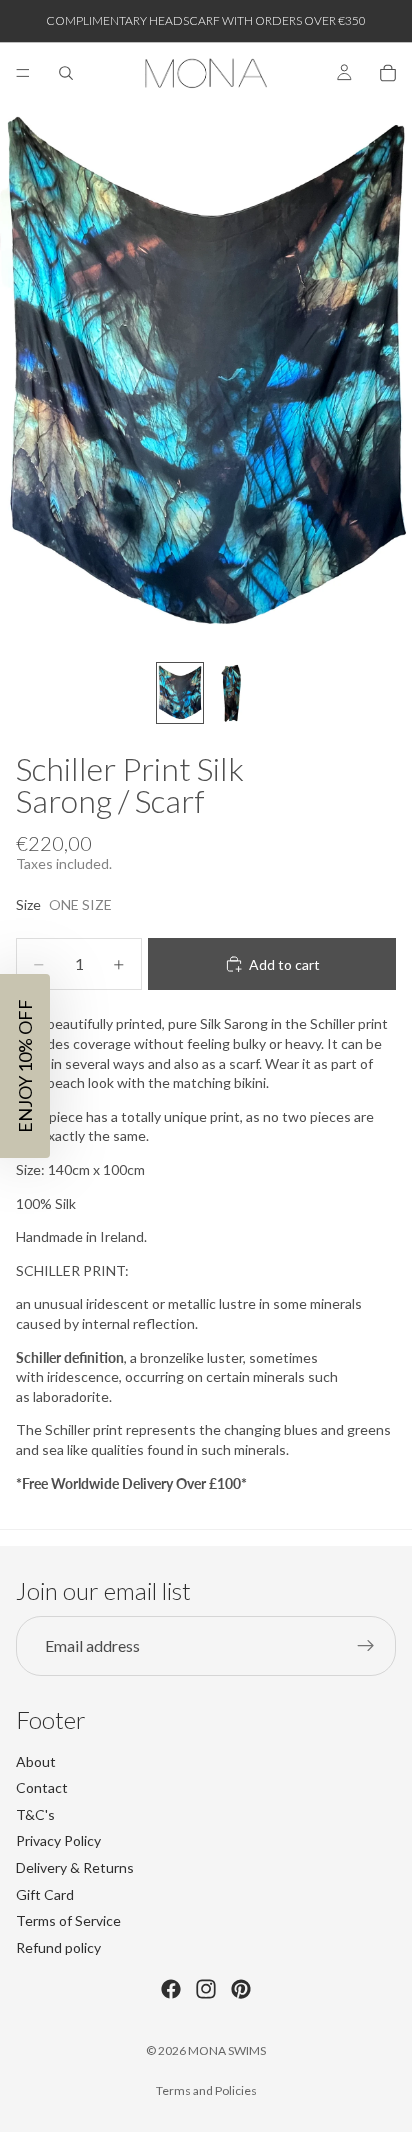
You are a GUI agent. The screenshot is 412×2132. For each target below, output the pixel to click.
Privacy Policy (58, 1841)
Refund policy (58, 1947)
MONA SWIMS (227, 2050)
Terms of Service (68, 1920)
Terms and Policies (206, 2090)
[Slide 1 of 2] (180, 693)
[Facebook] (171, 1990)
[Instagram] (206, 1990)
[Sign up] (366, 1646)
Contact (42, 1787)
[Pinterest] (241, 1990)
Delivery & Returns (75, 1867)
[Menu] (23, 73)
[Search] (66, 73)
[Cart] (388, 73)
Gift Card (45, 1894)
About (36, 1761)
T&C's (35, 1814)
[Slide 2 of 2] (232, 693)
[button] (25, 1066)
